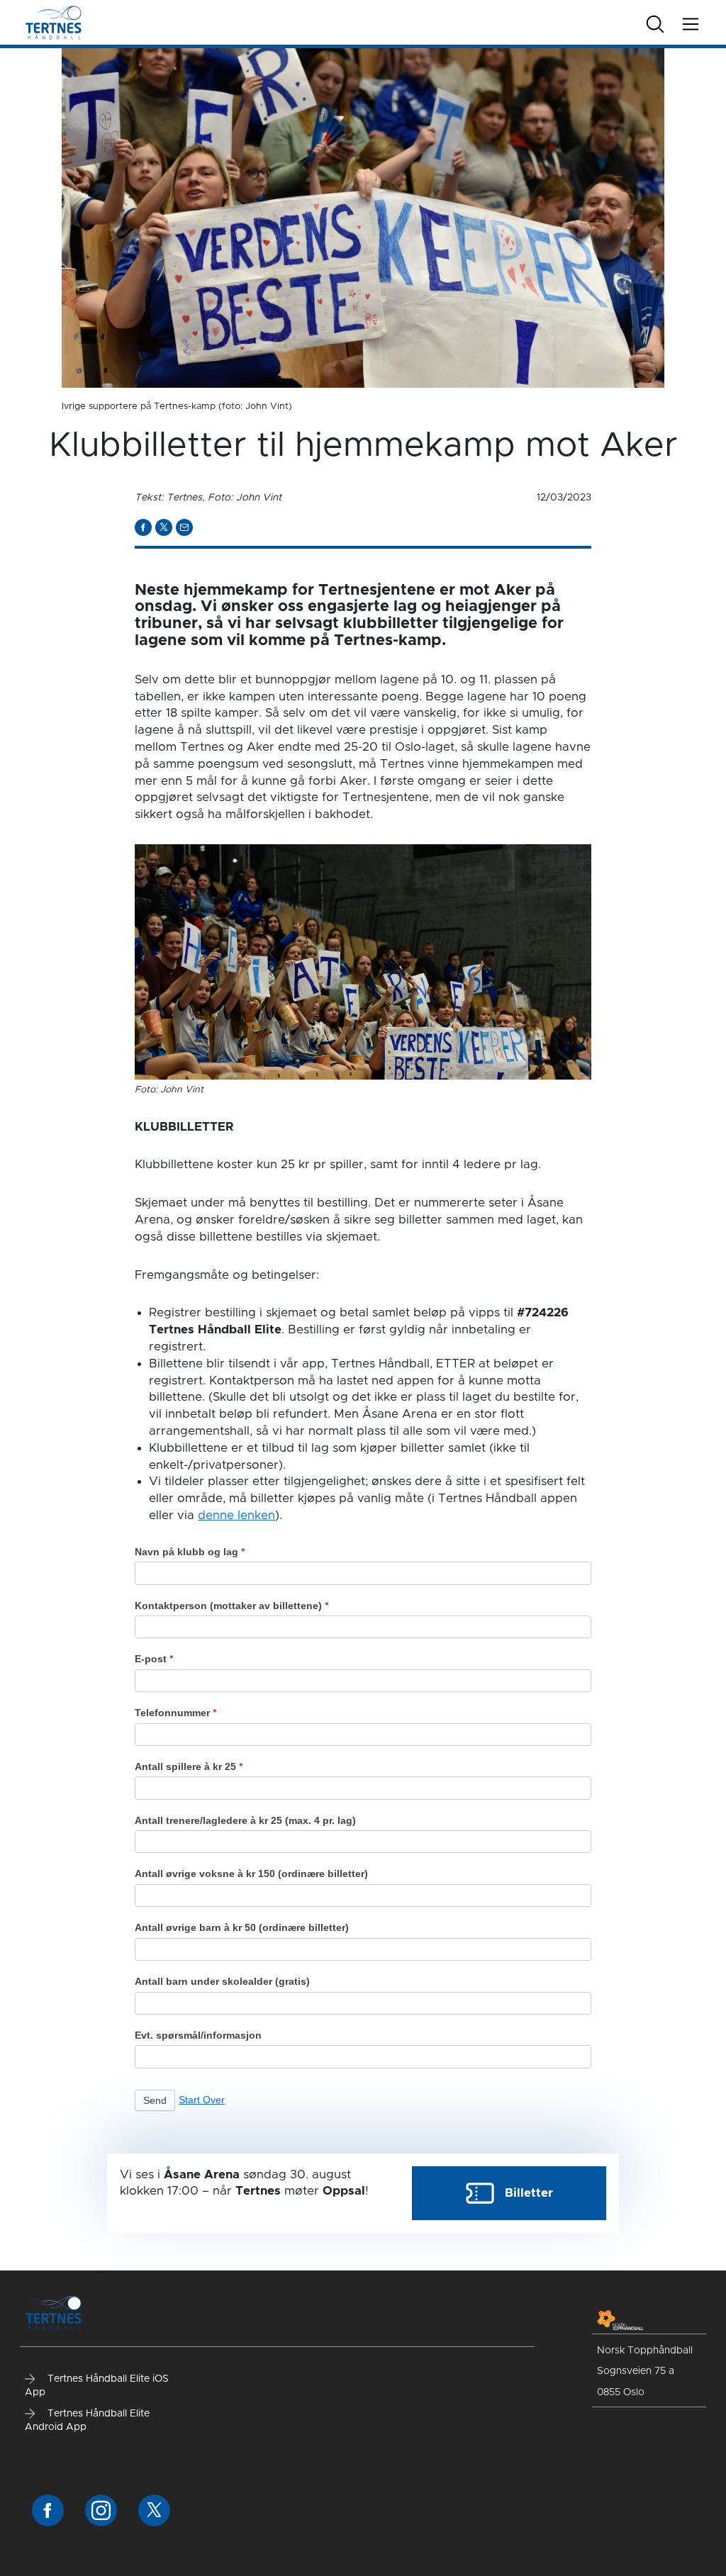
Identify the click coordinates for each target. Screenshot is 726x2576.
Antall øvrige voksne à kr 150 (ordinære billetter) (251, 1874)
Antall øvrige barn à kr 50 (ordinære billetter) (242, 1927)
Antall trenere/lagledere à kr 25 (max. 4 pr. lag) (245, 1820)
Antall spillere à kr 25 (189, 1766)
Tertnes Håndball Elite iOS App (97, 2386)
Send (155, 2100)
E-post (154, 1659)
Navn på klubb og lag (190, 1552)
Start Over (202, 2100)
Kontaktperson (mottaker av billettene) (232, 1606)
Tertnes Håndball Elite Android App (87, 2421)
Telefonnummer (176, 1713)
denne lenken (236, 1515)
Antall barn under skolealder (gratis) (222, 1981)
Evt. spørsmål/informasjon (198, 2035)
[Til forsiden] (54, 22)
